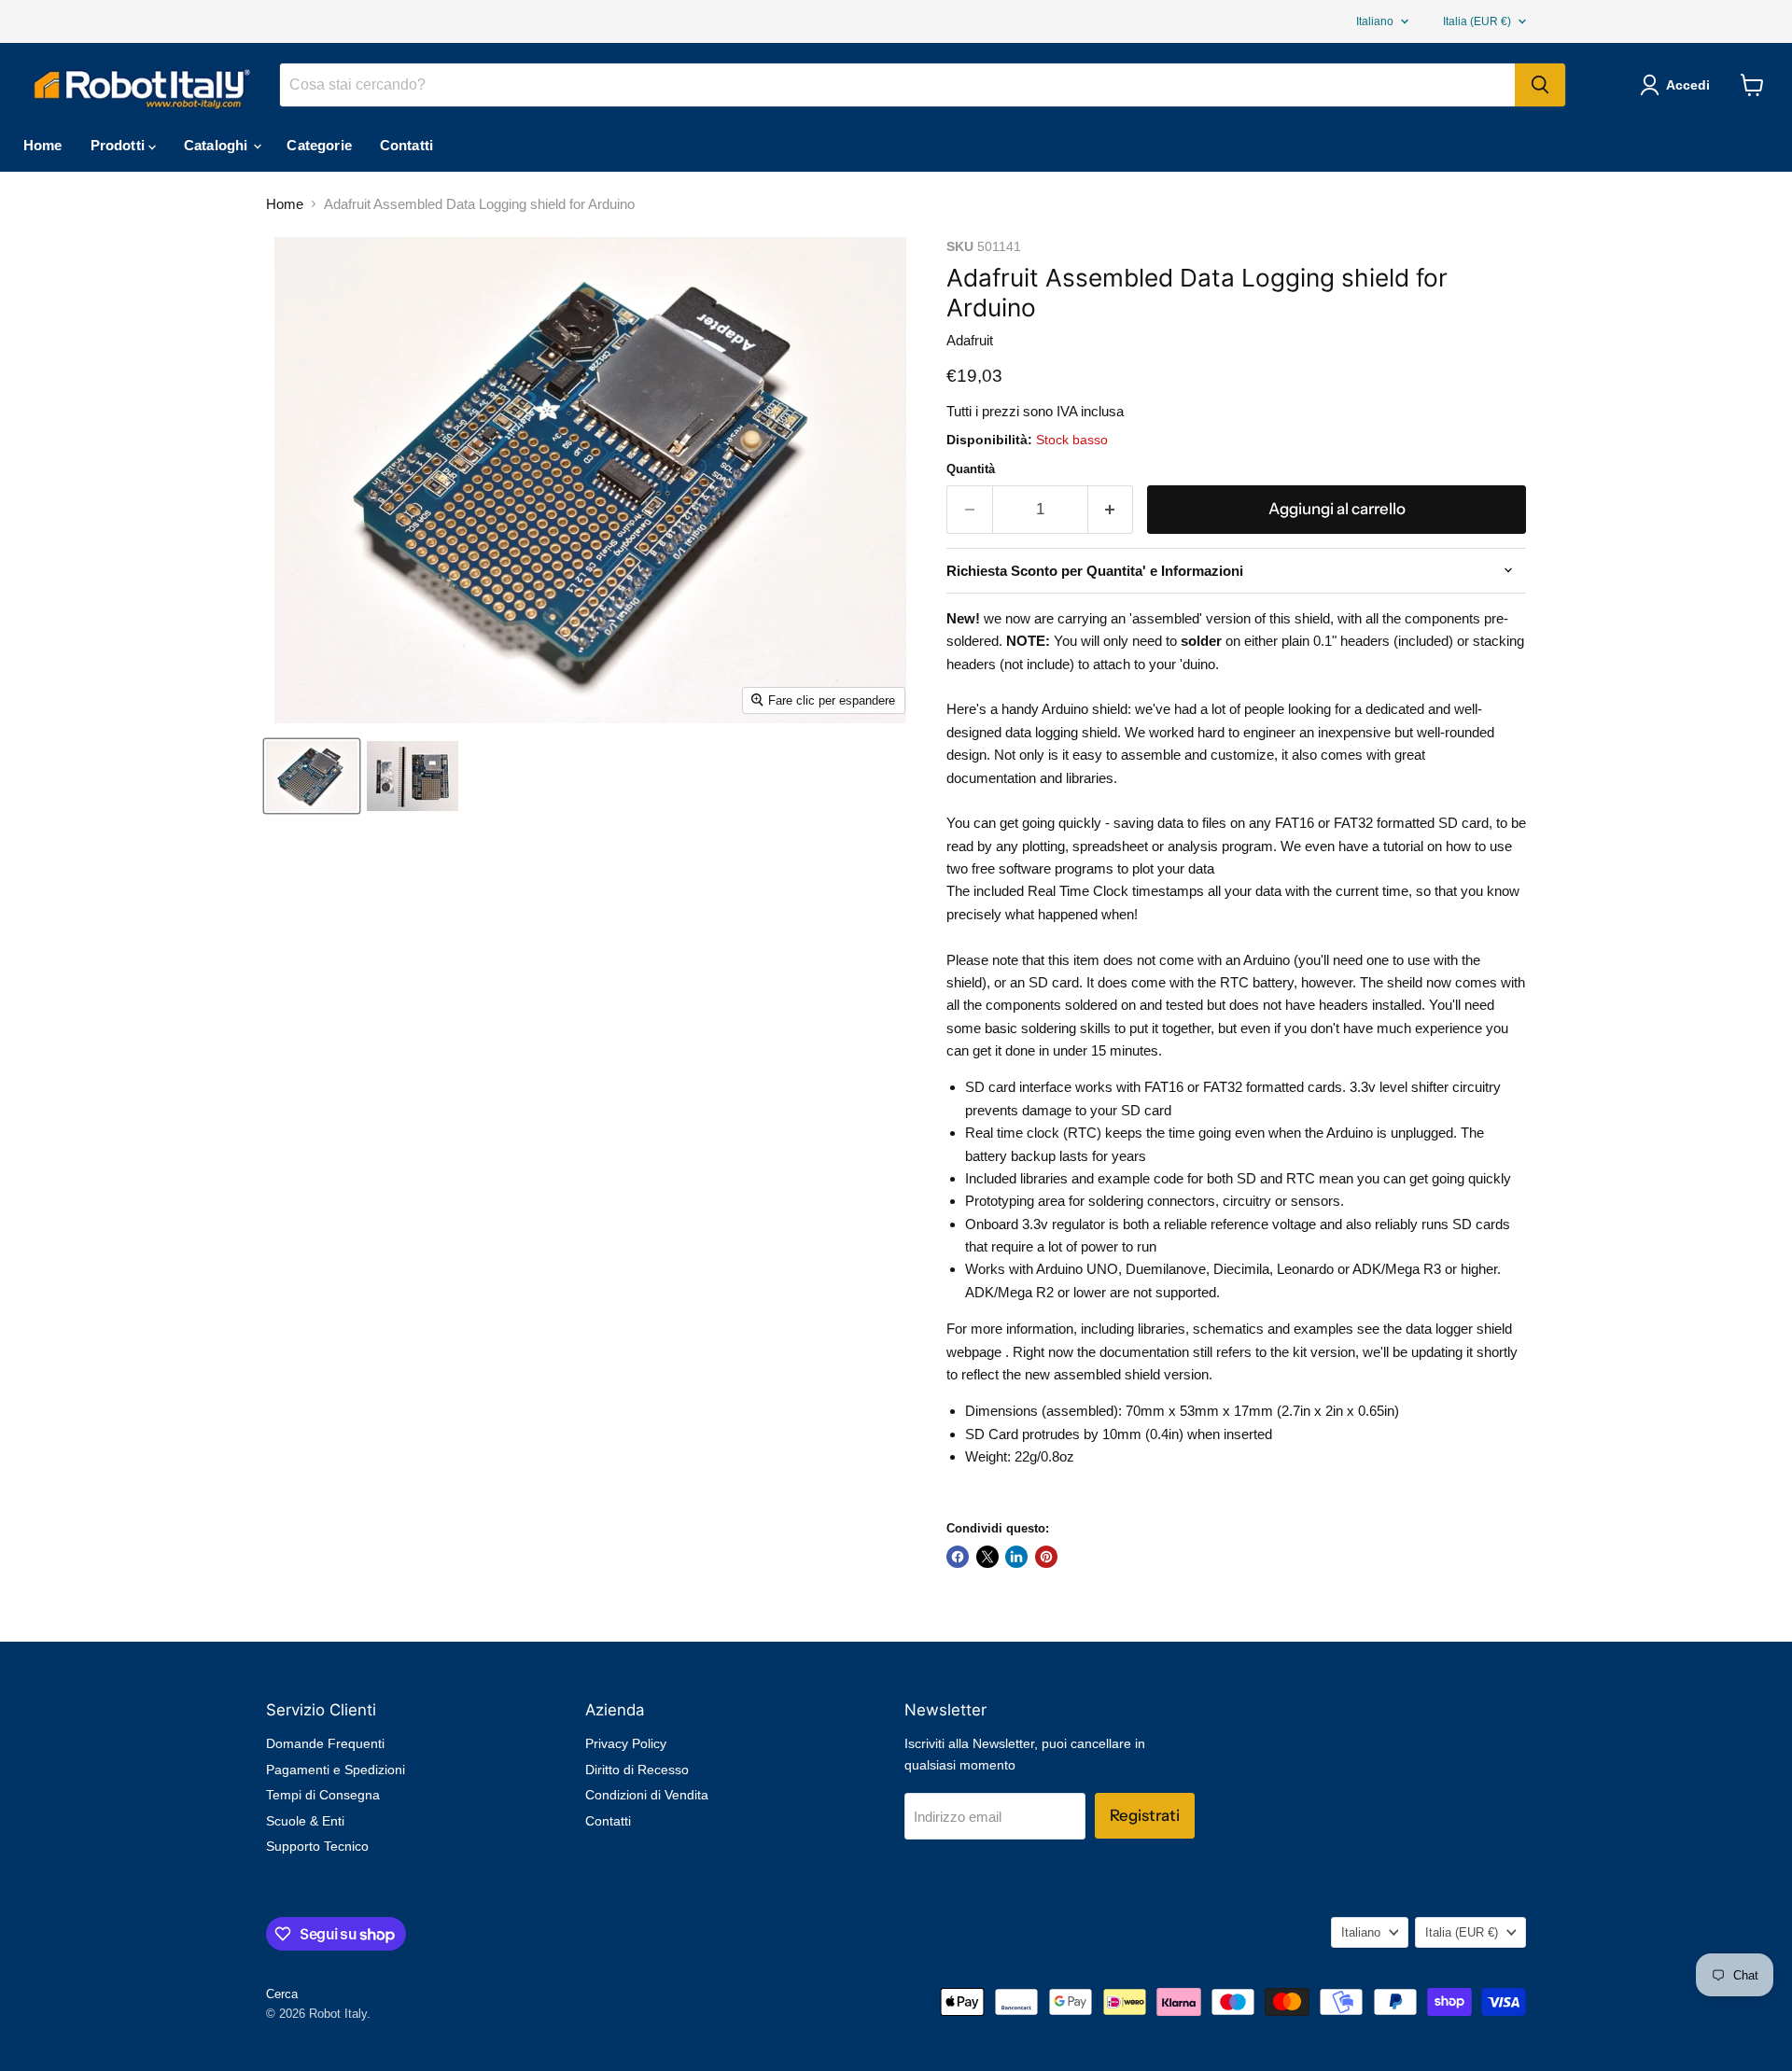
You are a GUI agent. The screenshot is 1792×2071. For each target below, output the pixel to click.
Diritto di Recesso (637, 1770)
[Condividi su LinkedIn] (1016, 1557)
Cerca (282, 1994)
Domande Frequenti (325, 1743)
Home (43, 145)
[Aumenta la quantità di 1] (1111, 509)
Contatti (406, 145)
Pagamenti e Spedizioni (336, 1770)
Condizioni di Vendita (647, 1795)
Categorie (319, 145)
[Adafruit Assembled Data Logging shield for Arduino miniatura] (312, 776)
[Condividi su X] (987, 1557)
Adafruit (970, 340)
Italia (1477, 21)
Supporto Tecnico (317, 1846)
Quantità (971, 469)
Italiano (1375, 21)
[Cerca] (1540, 85)
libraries (1090, 778)
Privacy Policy (626, 1743)
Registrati (1145, 1815)
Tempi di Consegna (323, 1795)
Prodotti (119, 145)
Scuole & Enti (305, 1821)
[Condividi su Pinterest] (1046, 1557)
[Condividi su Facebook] (958, 1557)
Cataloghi (218, 145)
